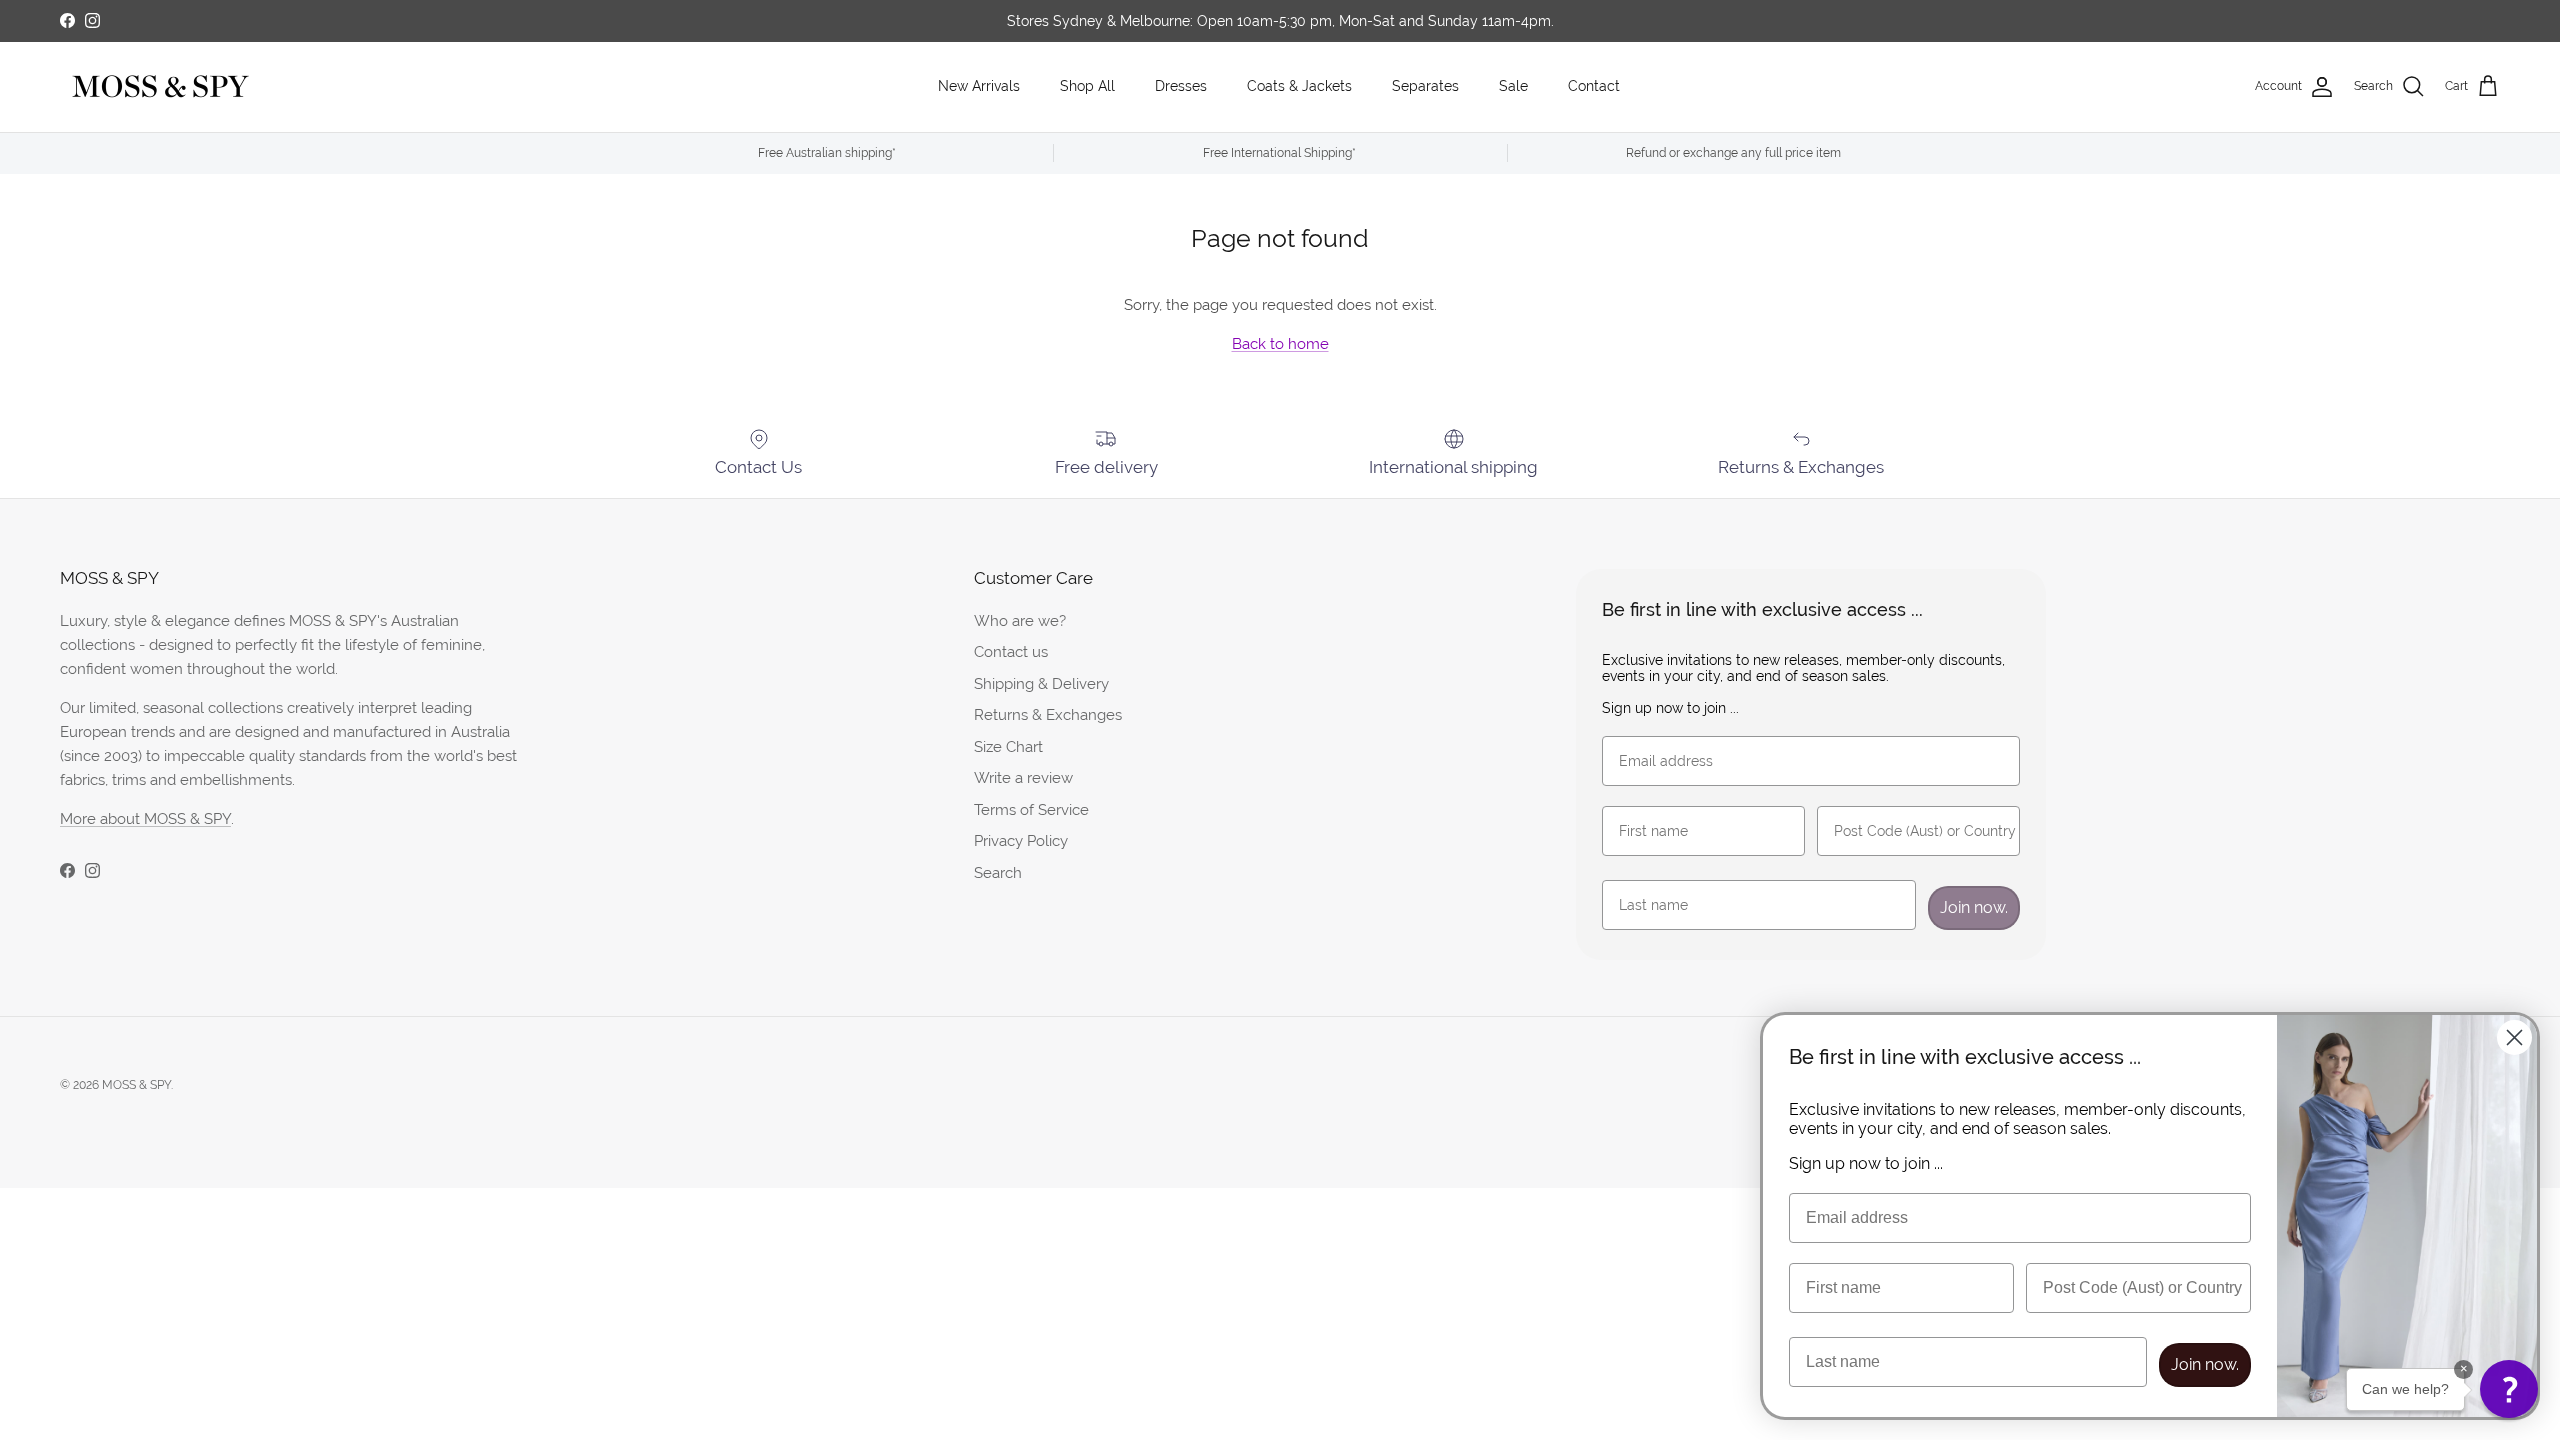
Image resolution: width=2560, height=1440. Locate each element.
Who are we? (1020, 620)
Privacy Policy (1021, 840)
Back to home (1280, 343)
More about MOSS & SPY (145, 818)
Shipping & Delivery (1041, 683)
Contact (1594, 86)
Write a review (1023, 777)
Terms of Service (1031, 809)
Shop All (1087, 86)
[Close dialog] (2514, 1037)
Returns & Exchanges (1048, 714)
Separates (1425, 86)
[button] (2509, 1389)
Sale (1513, 86)
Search (998, 872)
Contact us (1011, 651)
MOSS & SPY (136, 1085)
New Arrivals (979, 86)
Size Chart (1008, 746)
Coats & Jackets (1299, 86)
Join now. (1974, 907)
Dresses (1181, 86)
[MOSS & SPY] (160, 87)
